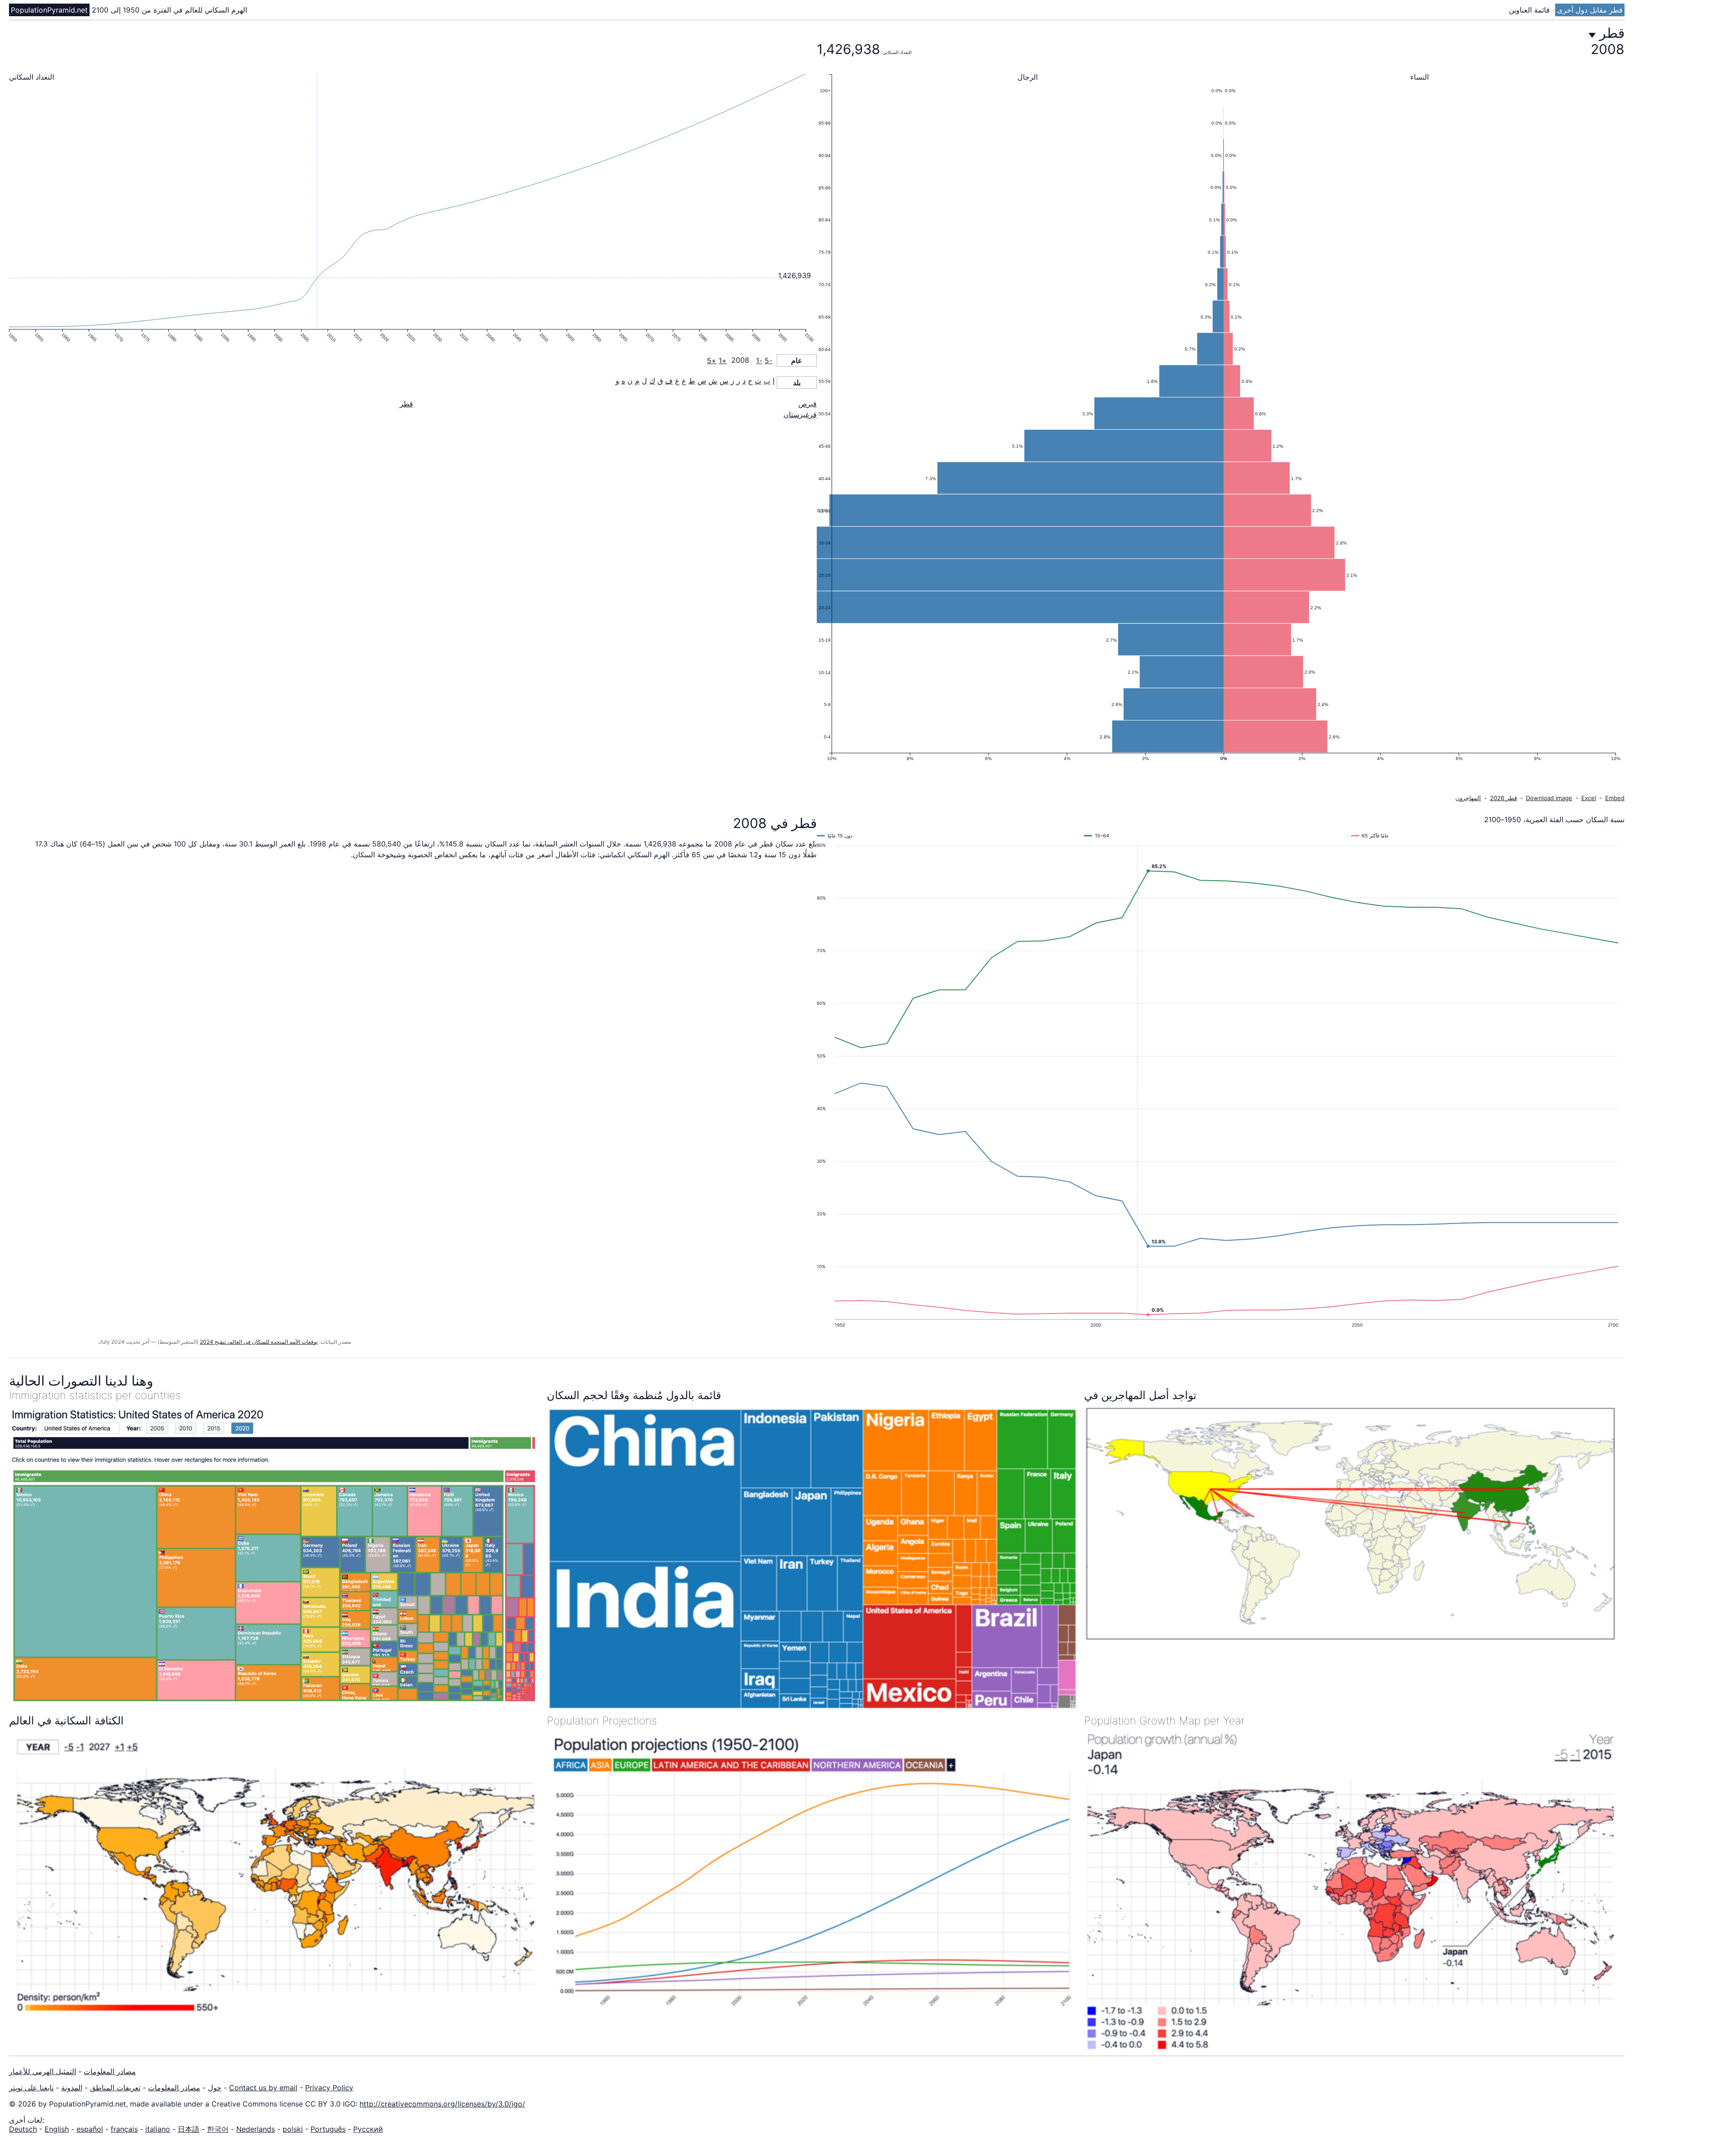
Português (328, 2129)
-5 (768, 360)
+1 (723, 360)
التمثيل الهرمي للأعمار (43, 2071)
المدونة (72, 2088)
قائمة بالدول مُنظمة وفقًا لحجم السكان (634, 1395)
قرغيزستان (800, 414)
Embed (1615, 798)
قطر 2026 (1503, 798)
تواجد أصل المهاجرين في (1140, 1395)
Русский (368, 2129)
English (57, 2129)
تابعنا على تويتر (31, 2088)
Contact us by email (263, 2088)
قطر (406, 404)
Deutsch (23, 2129)
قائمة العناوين (1530, 10)
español (90, 2129)
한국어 (218, 2129)
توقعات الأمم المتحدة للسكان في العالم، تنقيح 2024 (259, 1342)
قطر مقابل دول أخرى (1590, 10)
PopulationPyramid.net (49, 10)
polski (293, 2129)
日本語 (189, 2129)
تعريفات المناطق (115, 2088)
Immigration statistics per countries (95, 1395)
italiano (158, 2129)
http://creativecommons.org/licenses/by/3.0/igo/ (442, 2104)
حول (215, 2088)
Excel (1589, 798)
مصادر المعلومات (110, 2071)
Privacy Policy (329, 2088)
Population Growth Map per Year (1164, 1721)
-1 (759, 360)
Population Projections (602, 1721)
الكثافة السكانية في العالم (66, 1721)
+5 (712, 360)
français (124, 2129)
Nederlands (256, 2129)
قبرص (808, 404)
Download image (1549, 798)
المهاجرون (1468, 798)
